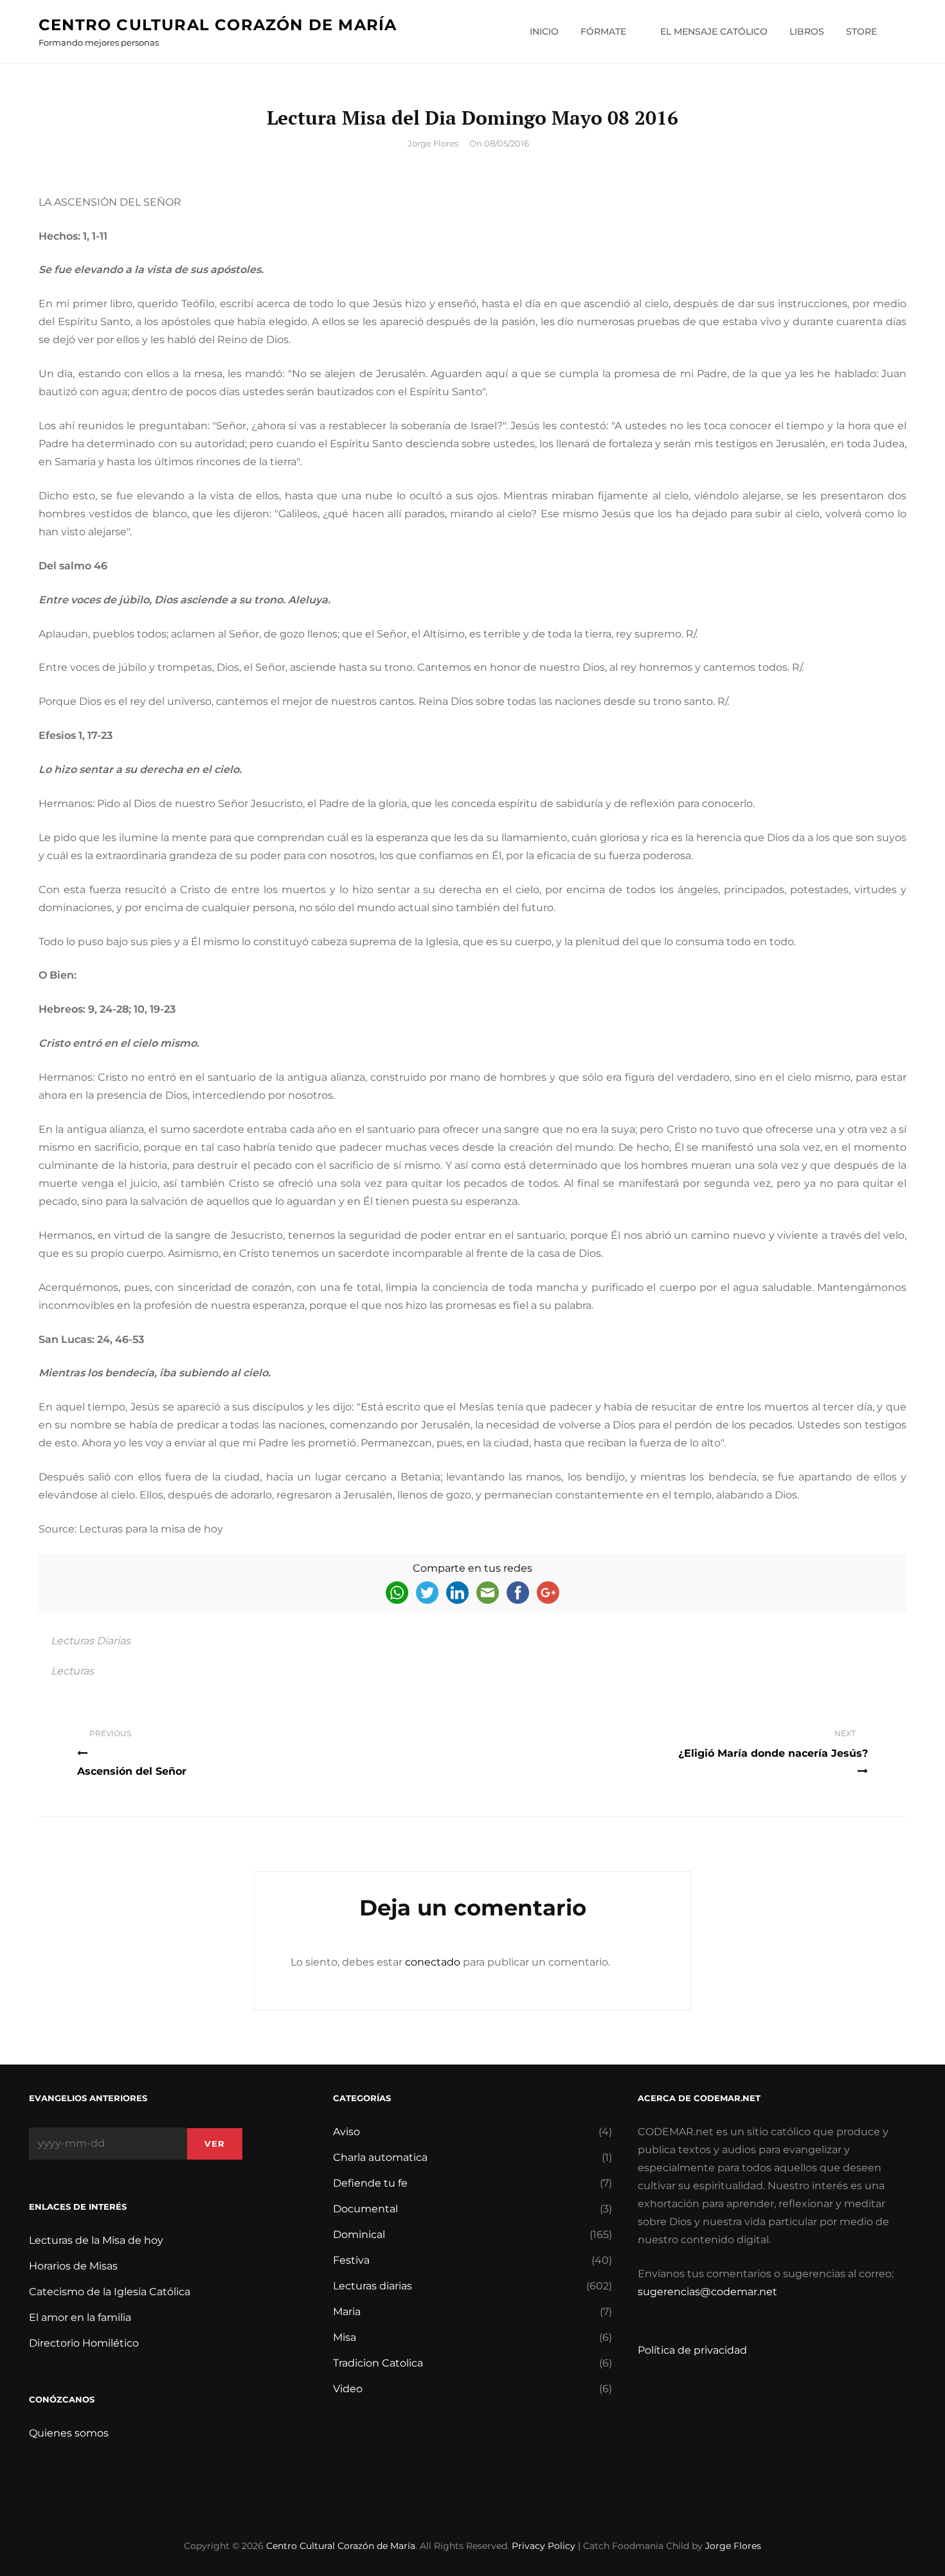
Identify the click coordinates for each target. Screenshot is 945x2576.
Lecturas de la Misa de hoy (96, 2240)
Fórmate (603, 31)
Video (348, 2389)
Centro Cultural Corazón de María (218, 25)
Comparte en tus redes (473, 1568)
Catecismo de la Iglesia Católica (110, 2292)
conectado (433, 1962)
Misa (345, 2337)
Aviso (346, 2132)
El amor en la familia (80, 2317)
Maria (347, 2312)
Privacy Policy (544, 2546)
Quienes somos (69, 2433)
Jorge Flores (433, 143)
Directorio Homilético (84, 2343)
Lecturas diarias (91, 1641)
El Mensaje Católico (714, 31)
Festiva (351, 2260)
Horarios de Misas (73, 2266)
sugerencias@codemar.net (707, 2292)
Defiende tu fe (370, 2183)
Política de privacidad (692, 2350)
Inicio (544, 31)
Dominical (359, 2234)
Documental (365, 2209)
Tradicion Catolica (378, 2363)
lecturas (72, 1671)
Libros (807, 31)
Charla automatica (380, 2157)
